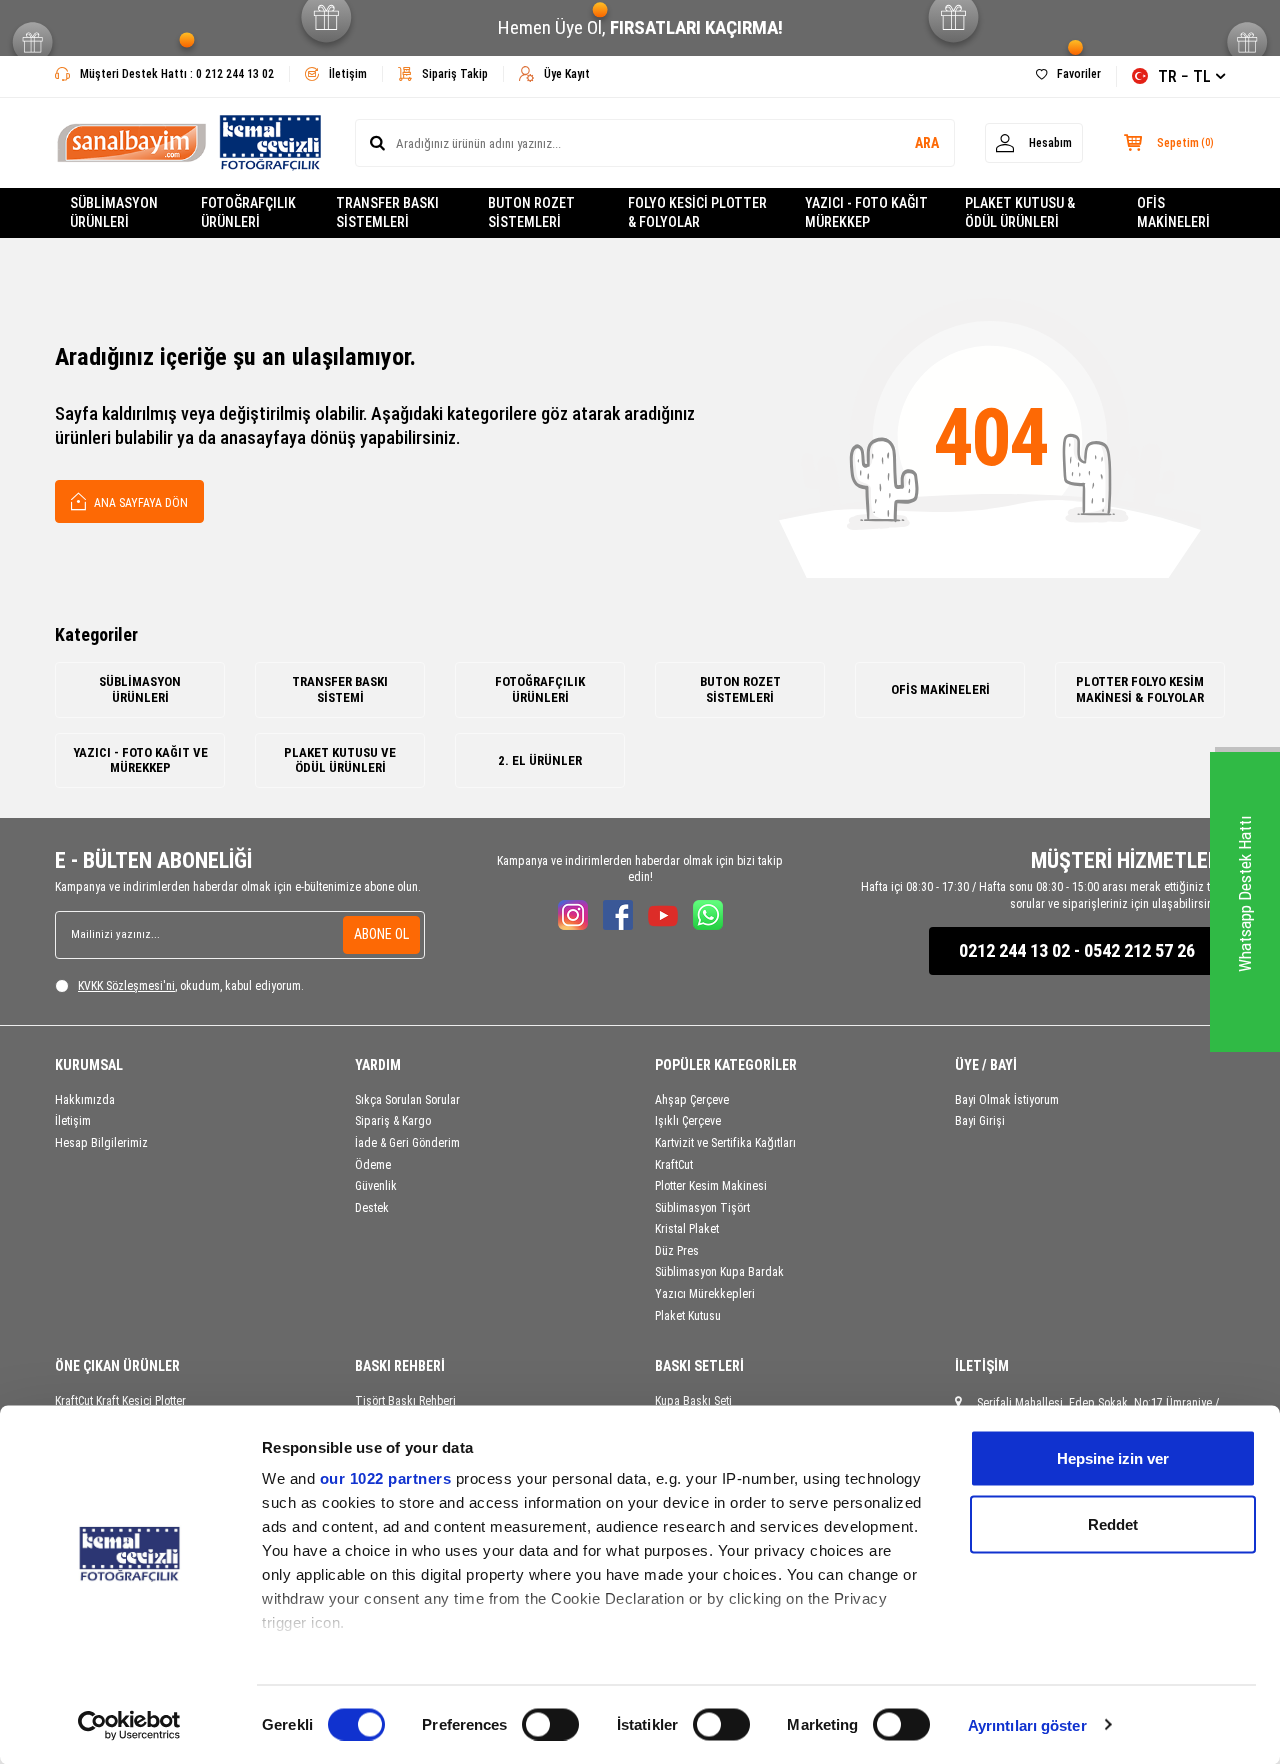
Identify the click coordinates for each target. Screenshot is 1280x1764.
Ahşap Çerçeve (692, 1100)
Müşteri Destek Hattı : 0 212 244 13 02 (177, 74)
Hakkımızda (85, 1100)
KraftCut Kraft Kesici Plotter (120, 1401)
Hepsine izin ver (1113, 1458)
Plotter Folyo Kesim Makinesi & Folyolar (1140, 689)
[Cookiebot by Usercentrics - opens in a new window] (129, 1725)
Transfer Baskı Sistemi (340, 689)
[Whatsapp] (708, 915)
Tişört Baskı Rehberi (405, 1401)
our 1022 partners (386, 1478)
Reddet (1113, 1523)
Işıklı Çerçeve (688, 1121)
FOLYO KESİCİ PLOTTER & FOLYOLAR (697, 212)
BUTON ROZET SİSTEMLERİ (531, 212)
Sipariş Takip (455, 74)
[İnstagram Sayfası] (573, 915)
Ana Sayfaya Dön (139, 503)
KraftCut (674, 1165)
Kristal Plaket (687, 1229)
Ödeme (373, 1165)
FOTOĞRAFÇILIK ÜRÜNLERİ (248, 212)
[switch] (550, 1724)
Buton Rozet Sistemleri (740, 689)
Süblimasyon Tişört (702, 1208)
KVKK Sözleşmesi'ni (126, 986)
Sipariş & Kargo (393, 1121)
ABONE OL (381, 934)
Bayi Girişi (980, 1121)
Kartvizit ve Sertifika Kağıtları (725, 1143)
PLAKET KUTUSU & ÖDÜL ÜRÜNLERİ (1020, 212)
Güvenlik (376, 1186)
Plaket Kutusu (688, 1316)
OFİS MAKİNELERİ (1173, 212)
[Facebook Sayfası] (618, 915)
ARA (927, 143)
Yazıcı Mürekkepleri (705, 1294)
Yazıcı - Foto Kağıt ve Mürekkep (140, 760)
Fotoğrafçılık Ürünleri (540, 689)
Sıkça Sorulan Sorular (407, 1100)
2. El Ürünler (540, 760)
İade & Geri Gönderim (407, 1143)
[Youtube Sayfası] (663, 915)
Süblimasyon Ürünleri (140, 689)
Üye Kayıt (567, 74)
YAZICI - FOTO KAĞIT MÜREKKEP (866, 212)
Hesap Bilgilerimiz (101, 1143)
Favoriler (1079, 74)
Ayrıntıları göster (1027, 1724)
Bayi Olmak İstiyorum (1007, 1100)
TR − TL (1184, 76)
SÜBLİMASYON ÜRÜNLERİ (114, 212)
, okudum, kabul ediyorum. (191, 986)
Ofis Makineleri (940, 689)
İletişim (348, 74)
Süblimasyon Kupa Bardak (719, 1272)
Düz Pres (677, 1251)
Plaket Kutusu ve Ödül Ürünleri (340, 760)
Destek (372, 1208)
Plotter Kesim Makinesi (711, 1186)
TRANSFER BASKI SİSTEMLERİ (387, 212)
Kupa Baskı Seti (693, 1401)
